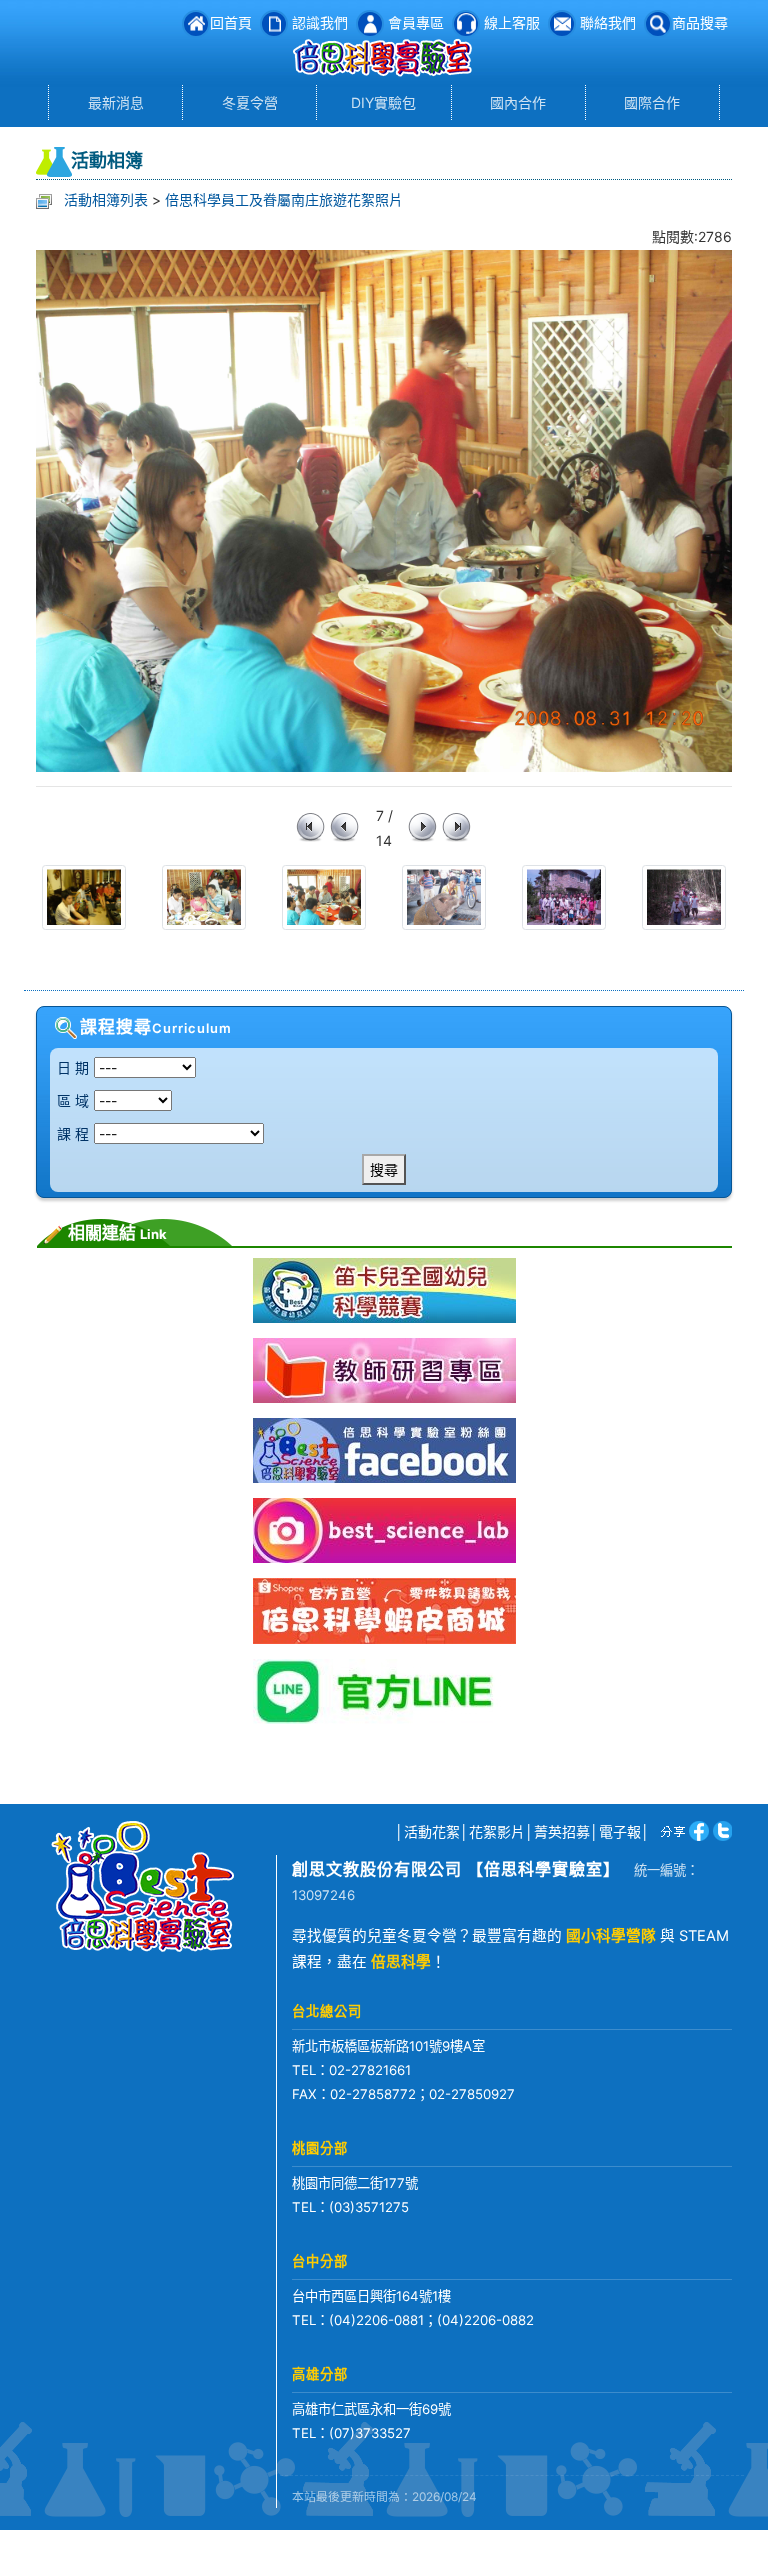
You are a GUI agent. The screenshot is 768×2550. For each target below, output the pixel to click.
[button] (686, 22)
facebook (695, 1830)
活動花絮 (432, 1831)
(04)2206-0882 (485, 2320)
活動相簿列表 (106, 199)
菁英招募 (562, 1831)
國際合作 (652, 102)
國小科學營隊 (611, 1936)
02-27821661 (370, 2070)
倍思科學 (401, 1962)
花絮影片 (497, 1831)
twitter (720, 1830)
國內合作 (518, 102)
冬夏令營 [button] (250, 102)
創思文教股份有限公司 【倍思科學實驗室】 (456, 1869)
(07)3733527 (370, 2433)
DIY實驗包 (383, 102)
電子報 (620, 1831)
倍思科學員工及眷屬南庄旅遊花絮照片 (284, 199)
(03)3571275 (369, 2207)
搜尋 (384, 1169)
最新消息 (116, 102)
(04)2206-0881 (376, 2320)
